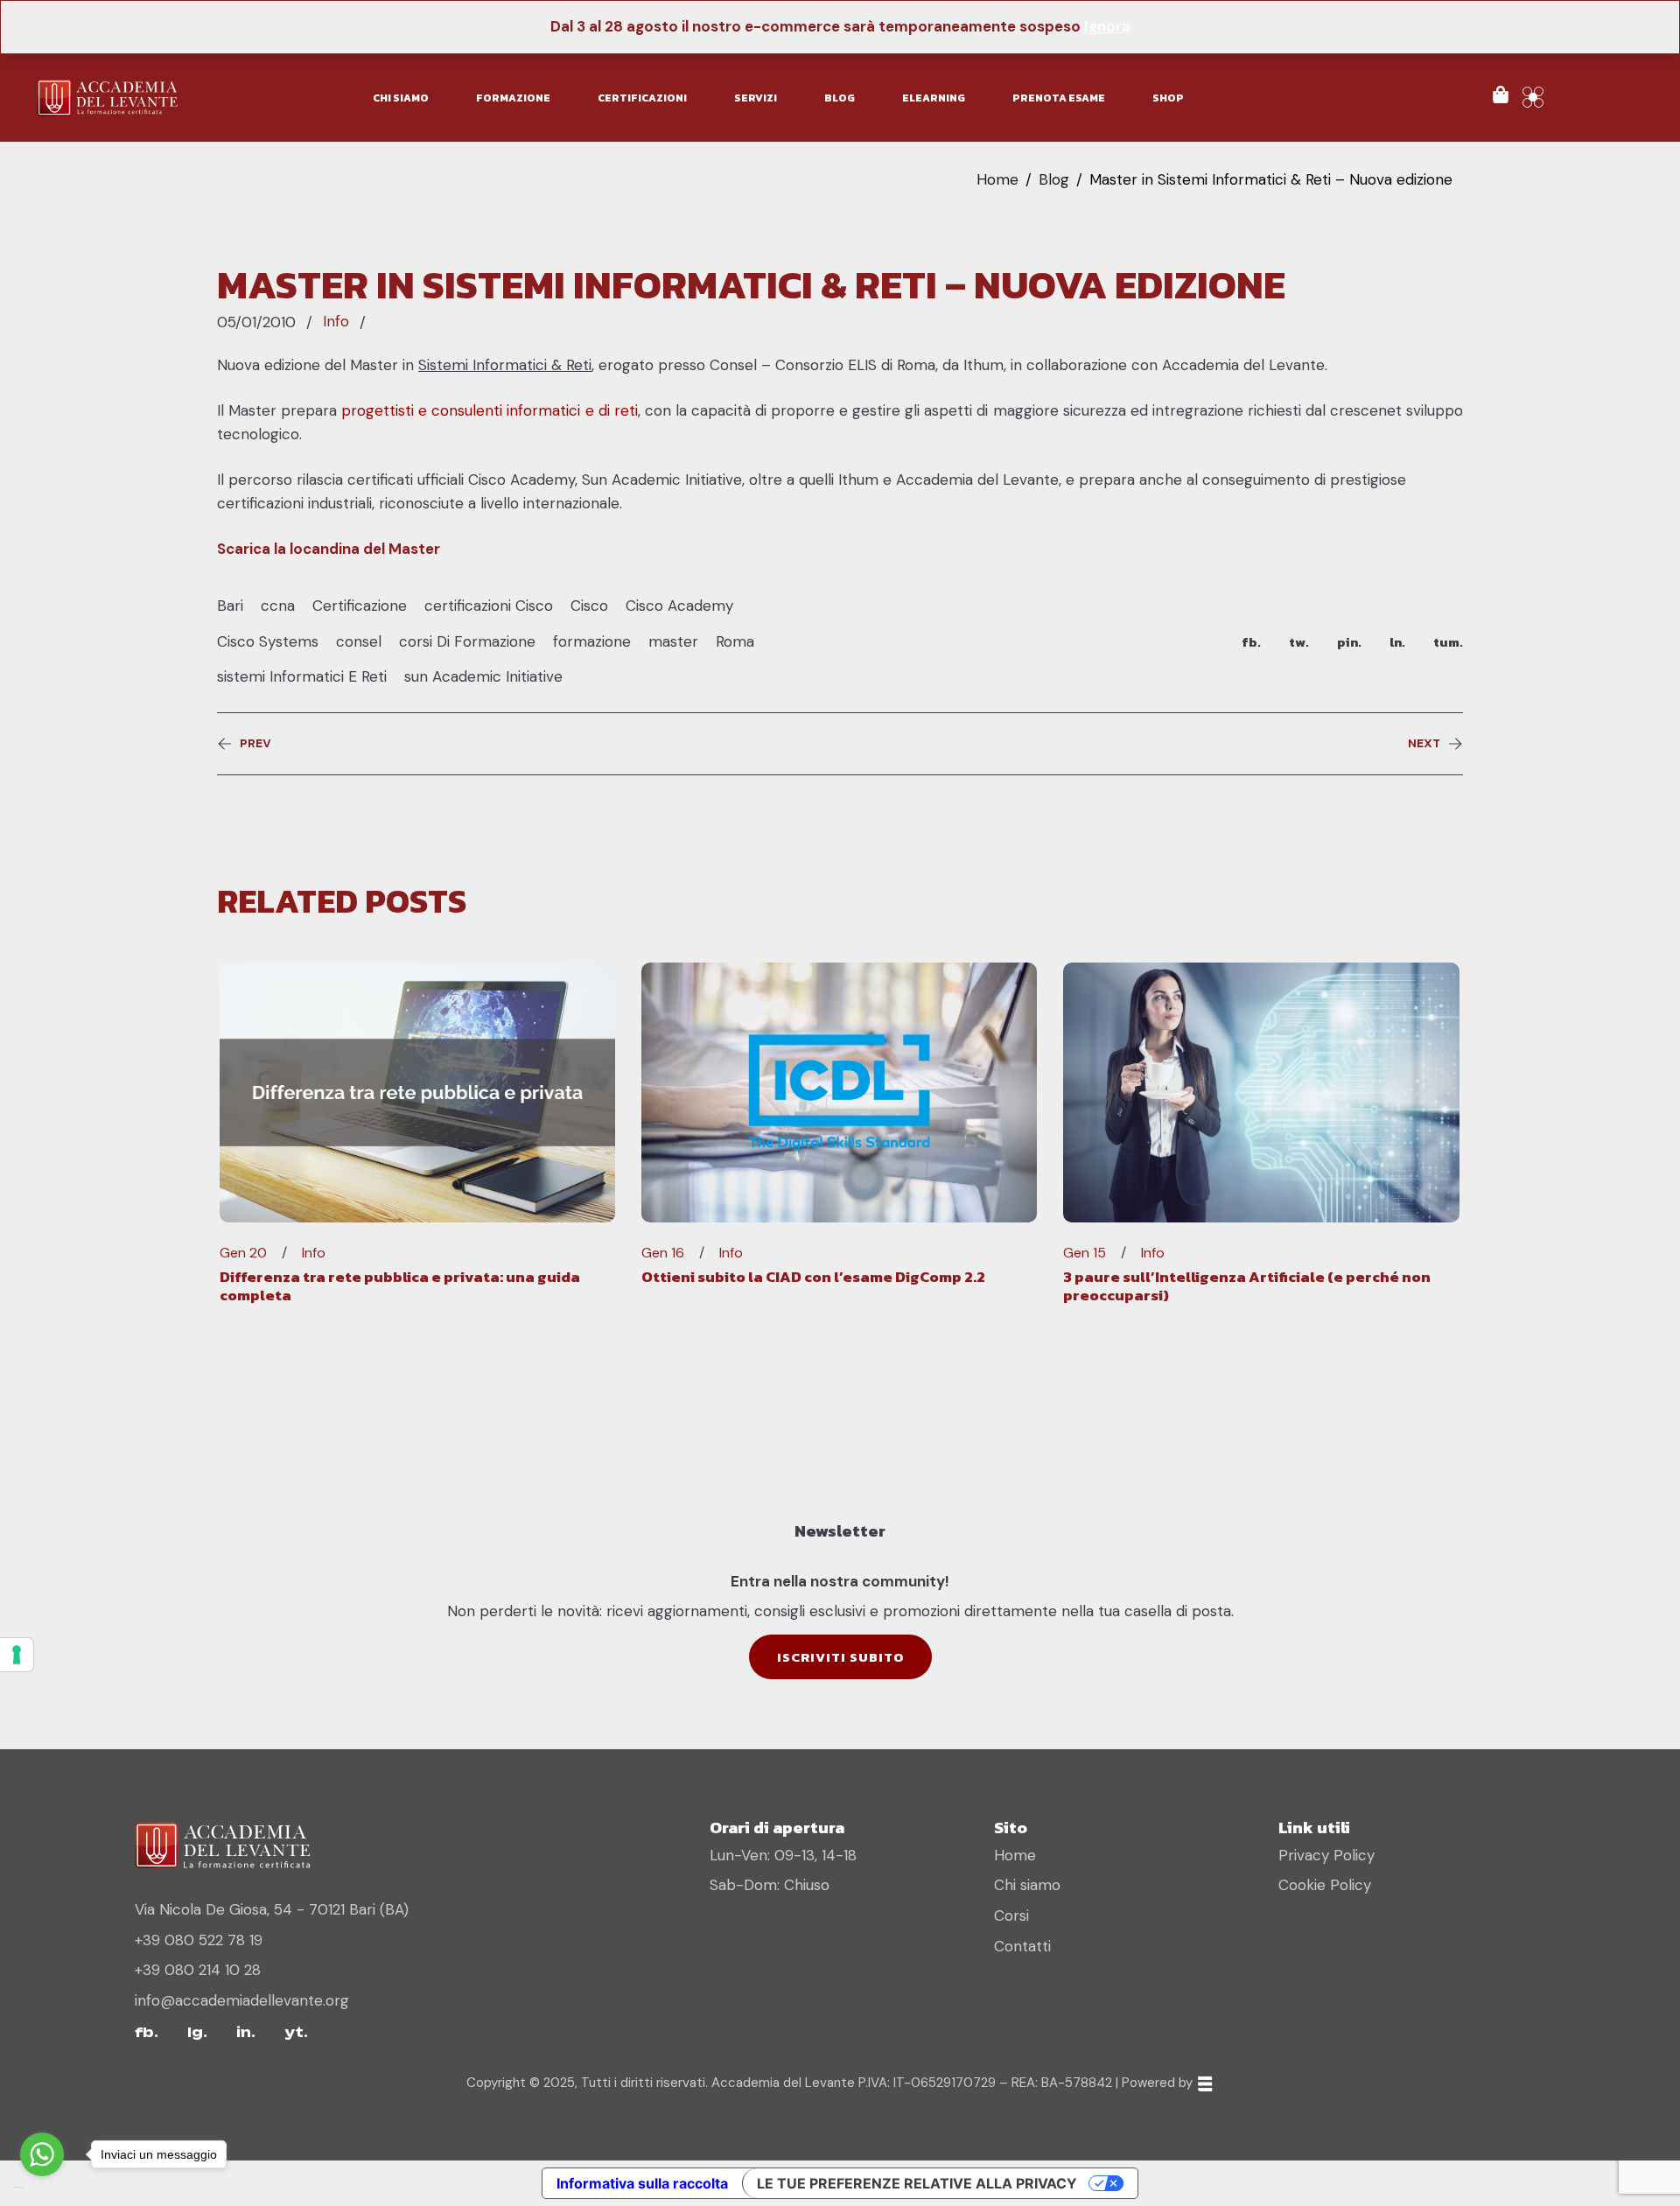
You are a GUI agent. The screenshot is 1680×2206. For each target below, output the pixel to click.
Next (1424, 744)
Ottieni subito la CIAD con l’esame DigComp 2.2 (813, 1277)
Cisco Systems (268, 641)
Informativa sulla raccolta (642, 2183)
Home (997, 179)
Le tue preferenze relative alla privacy (917, 2183)
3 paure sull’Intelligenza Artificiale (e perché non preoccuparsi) (1247, 1285)
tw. (1299, 642)
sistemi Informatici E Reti (302, 676)
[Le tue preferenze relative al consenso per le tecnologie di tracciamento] (17, 1655)
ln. (1397, 642)
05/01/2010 (256, 322)
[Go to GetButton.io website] (42, 2188)
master (673, 641)
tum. (1448, 642)
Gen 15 (1085, 1253)
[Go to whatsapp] (42, 2154)
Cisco (589, 606)
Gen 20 (243, 1253)
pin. (1349, 642)
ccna (278, 606)
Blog (1054, 179)
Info (336, 321)
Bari (230, 606)
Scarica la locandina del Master (329, 549)
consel (359, 641)
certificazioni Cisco (489, 606)
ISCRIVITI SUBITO (840, 1657)
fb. (1251, 642)
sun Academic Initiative (483, 676)
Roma (735, 641)
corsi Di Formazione (467, 641)
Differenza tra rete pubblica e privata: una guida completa (400, 1285)
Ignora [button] (1107, 26)
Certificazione (360, 606)
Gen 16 (663, 1253)
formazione (592, 641)
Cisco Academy (679, 606)
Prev (255, 744)
